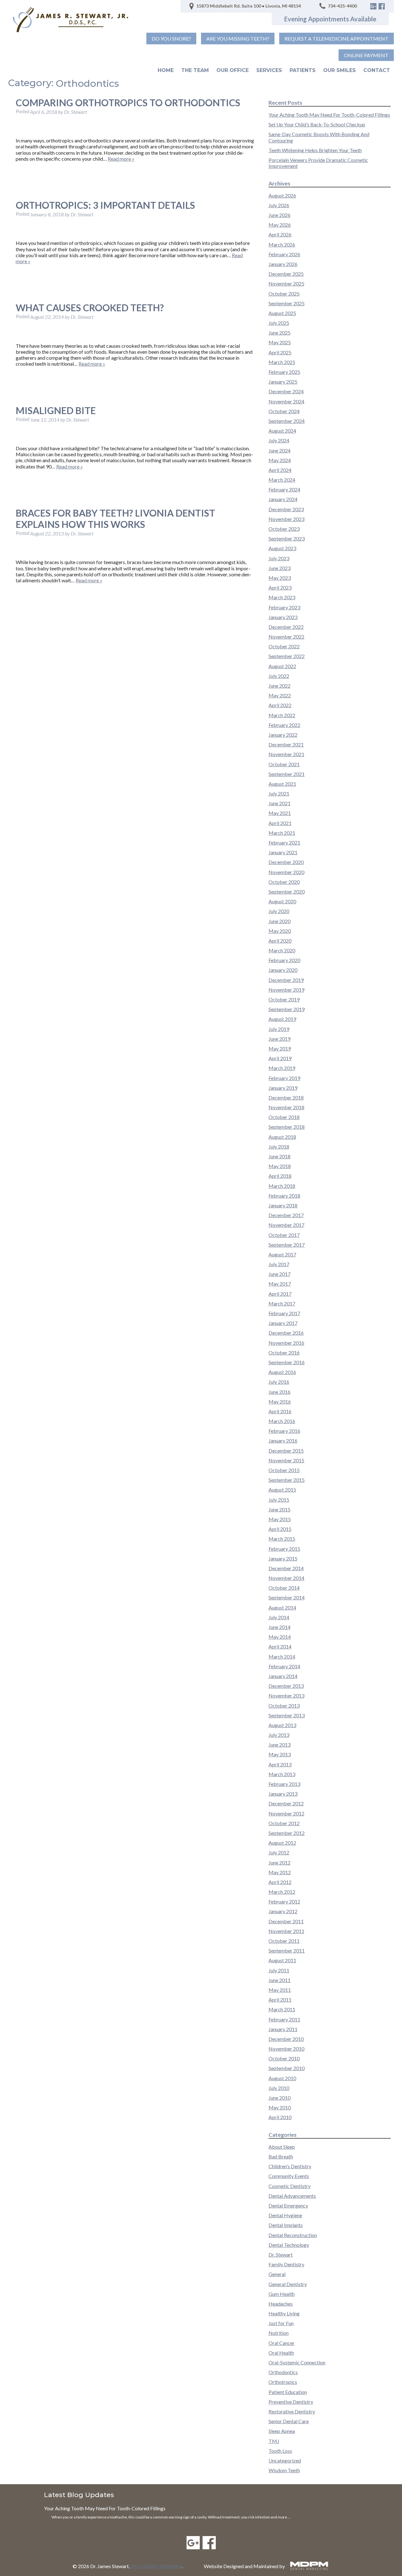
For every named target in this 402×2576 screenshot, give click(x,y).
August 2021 (282, 784)
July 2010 (279, 2088)
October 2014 (284, 1588)
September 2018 (287, 1127)
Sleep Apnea (282, 2431)
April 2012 (280, 1882)
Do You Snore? (171, 39)
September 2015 (287, 1480)
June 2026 (280, 215)
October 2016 (284, 1352)
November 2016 (286, 1343)
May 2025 (280, 342)
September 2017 (287, 1245)
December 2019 (286, 980)
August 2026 (282, 195)
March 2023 (282, 597)
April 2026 (280, 234)
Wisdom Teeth (284, 2470)
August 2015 (282, 1490)
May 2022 (280, 695)
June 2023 (280, 568)
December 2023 (286, 509)
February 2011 (284, 2019)
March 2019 (282, 1068)
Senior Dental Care (289, 2421)
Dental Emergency (288, 2205)
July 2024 (279, 440)
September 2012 (287, 1833)
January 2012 (283, 1911)
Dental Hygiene (285, 2215)
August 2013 (282, 1725)
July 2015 (279, 1500)
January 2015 (283, 1558)
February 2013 (284, 1784)
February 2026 (284, 254)
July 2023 (279, 558)
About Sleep (282, 2147)
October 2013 (284, 1706)
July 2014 (279, 1617)
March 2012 (282, 1892)
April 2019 (280, 1058)
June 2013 (280, 1745)
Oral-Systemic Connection (297, 2362)
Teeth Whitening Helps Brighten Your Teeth (315, 150)
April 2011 (280, 2000)
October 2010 (284, 2058)
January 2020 (283, 970)
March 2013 (282, 1774)
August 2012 (282, 1843)
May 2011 (280, 1990)
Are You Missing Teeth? (238, 39)
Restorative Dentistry (292, 2411)
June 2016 (280, 1392)
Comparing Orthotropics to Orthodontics (128, 102)
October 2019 (284, 999)
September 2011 (287, 1950)
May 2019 (280, 1048)
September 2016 (287, 1362)
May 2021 (280, 813)
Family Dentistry (286, 2264)
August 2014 (282, 1607)
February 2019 (284, 1078)
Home (166, 70)
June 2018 (280, 1156)
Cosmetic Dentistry (290, 2186)
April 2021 (280, 823)
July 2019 (279, 1029)
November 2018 (286, 1107)
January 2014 (283, 1676)
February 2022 (284, 725)
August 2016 (282, 1372)
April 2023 (280, 587)
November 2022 (286, 637)
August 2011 (282, 1960)
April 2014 (280, 1646)
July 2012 (279, 1852)
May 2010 (280, 2107)
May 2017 (280, 1284)
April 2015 (280, 1529)
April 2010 (280, 2117)
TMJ (274, 2441)
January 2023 (283, 617)
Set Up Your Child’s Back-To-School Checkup (317, 124)
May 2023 (280, 578)
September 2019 (287, 1009)
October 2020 (284, 882)
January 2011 (283, 2029)
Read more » (121, 159)
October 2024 (284, 411)
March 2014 (282, 1656)
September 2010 (287, 2068)
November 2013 (286, 1695)
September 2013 (287, 1715)
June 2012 (280, 1862)
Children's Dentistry (290, 2166)
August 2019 (282, 1019)
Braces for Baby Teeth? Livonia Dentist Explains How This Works (115, 518)
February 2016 (284, 1431)
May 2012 (280, 1872)
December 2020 (286, 862)
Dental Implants (286, 2225)
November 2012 (286, 1813)
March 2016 (282, 1421)
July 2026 (279, 205)
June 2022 (280, 686)
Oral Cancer (282, 2343)
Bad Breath (281, 2156)
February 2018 (284, 1196)
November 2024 (286, 401)
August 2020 (282, 901)
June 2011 (280, 1980)
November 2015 (286, 1460)
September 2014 (287, 1597)
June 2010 (280, 2098)
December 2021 (286, 744)
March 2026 (282, 244)
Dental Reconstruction (293, 2235)
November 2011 (286, 1931)
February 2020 (284, 960)
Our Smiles (340, 70)
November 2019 (286, 990)
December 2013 (286, 1686)
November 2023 (286, 519)
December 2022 (286, 627)
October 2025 (284, 294)
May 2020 (280, 931)
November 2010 (286, 2049)
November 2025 (286, 283)
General (277, 2274)
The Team (195, 70)
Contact (377, 70)
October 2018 (284, 1117)
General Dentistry (288, 2284)
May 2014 (280, 1637)
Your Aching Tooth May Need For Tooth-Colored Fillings (329, 115)
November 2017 (286, 1225)
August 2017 (282, 1254)
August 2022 (282, 666)
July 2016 (279, 1382)
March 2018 (282, 1186)
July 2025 (279, 323)
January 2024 (283, 499)
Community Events (289, 2176)
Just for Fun (281, 2323)
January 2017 (283, 1323)
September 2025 (287, 303)
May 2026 (280, 225)
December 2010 (286, 2039)
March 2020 (282, 950)
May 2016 (280, 1402)
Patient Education (288, 2392)
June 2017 (280, 1274)
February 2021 (284, 842)
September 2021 (287, 774)
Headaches (281, 2304)
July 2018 (279, 1147)
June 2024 (280, 450)
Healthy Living (284, 2313)
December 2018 (286, 1097)
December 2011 (286, 1921)
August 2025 (282, 313)
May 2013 (280, 1754)
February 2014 (284, 1666)
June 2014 (280, 1627)
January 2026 (283, 264)
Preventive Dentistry (291, 2402)
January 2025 (283, 382)
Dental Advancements (292, 2196)
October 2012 (284, 1823)
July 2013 (279, 1735)
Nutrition (279, 2333)
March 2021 (282, 833)
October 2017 (284, 1235)
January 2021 (283, 852)
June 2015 (280, 1509)
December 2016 (286, 1333)
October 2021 (284, 764)
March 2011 (282, 2009)
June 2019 (280, 1039)
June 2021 (280, 803)
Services (269, 70)
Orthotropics (283, 2382)
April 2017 (280, 1294)
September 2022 (287, 656)
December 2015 (286, 1451)
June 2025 (280, 332)
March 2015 (282, 1539)
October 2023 (284, 529)
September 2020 (287, 892)
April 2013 (280, 1764)
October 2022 (284, 646)
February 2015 (284, 1549)
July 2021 (279, 793)
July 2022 (279, 676)
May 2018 (280, 1166)
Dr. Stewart (281, 2255)
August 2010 (282, 2078)
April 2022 (280, 705)
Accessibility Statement (156, 2566)
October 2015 (284, 1470)
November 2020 (286, 872)
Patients (303, 70)
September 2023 (287, 538)
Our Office (233, 70)
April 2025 (280, 352)
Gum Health (282, 2294)
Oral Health (281, 2353)
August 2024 (282, 431)
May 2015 (280, 1519)
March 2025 (282, 362)
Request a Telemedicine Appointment (337, 39)
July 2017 (279, 1264)
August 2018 (282, 1137)
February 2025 (284, 372)
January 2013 (283, 1794)
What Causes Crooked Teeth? (90, 307)
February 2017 (284, 1313)
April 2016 (280, 1411)
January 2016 (283, 1440)
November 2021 (286, 754)
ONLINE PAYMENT (366, 55)
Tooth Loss (280, 2451)
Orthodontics (283, 2372)
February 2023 (284, 607)
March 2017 (282, 1303)
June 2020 (280, 921)
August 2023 (282, 548)
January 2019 (283, 1088)
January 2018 (283, 1205)
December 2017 (286, 1215)
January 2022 (283, 735)
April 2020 (280, 941)
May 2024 (280, 460)
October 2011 (284, 1941)
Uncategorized (285, 2460)
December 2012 (286, 1803)
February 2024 (284, 489)
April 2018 (280, 1176)
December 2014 (286, 1568)
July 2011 (279, 1970)
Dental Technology (289, 2245)
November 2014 (286, 1578)
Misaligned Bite (56, 410)
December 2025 (286, 274)
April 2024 (280, 470)
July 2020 (279, 911)
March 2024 (282, 480)
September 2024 (287, 421)
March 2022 (282, 715)
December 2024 (286, 391)
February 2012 (284, 1901)
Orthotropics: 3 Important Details (105, 205)
